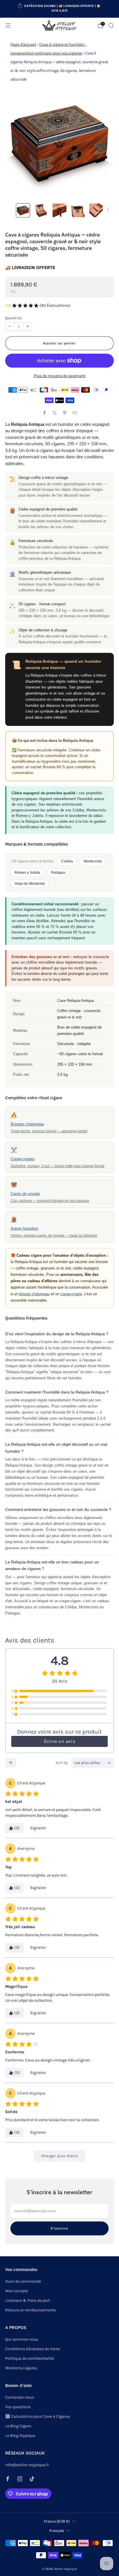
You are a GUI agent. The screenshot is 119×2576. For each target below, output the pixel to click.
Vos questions (18, 2407)
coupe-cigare (71, 1294)
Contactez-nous (20, 2397)
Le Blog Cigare (18, 2426)
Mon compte (17, 2291)
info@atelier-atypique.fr (27, 2465)
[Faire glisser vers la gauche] (12, 210)
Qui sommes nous (22, 2339)
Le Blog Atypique (20, 2436)
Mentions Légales (21, 2368)
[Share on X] (54, 413)
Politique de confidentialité (30, 2358)
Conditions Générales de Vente (33, 2349)
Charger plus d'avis (59, 2156)
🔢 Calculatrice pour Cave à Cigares (38, 2416)
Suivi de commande (23, 2281)
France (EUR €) (57, 2521)
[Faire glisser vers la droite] (107, 210)
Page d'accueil (23, 44)
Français (57, 2530)
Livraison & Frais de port (28, 2300)
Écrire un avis (59, 1741)
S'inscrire (59, 2228)
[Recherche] (111, 25)
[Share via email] (75, 413)
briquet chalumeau (34, 1294)
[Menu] (8, 26)
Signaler (38, 1828)
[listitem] (60, 9)
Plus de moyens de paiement (60, 376)
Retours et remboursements (30, 2310)
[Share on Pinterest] (65, 413)
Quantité (13, 318)
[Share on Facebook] (44, 413)
